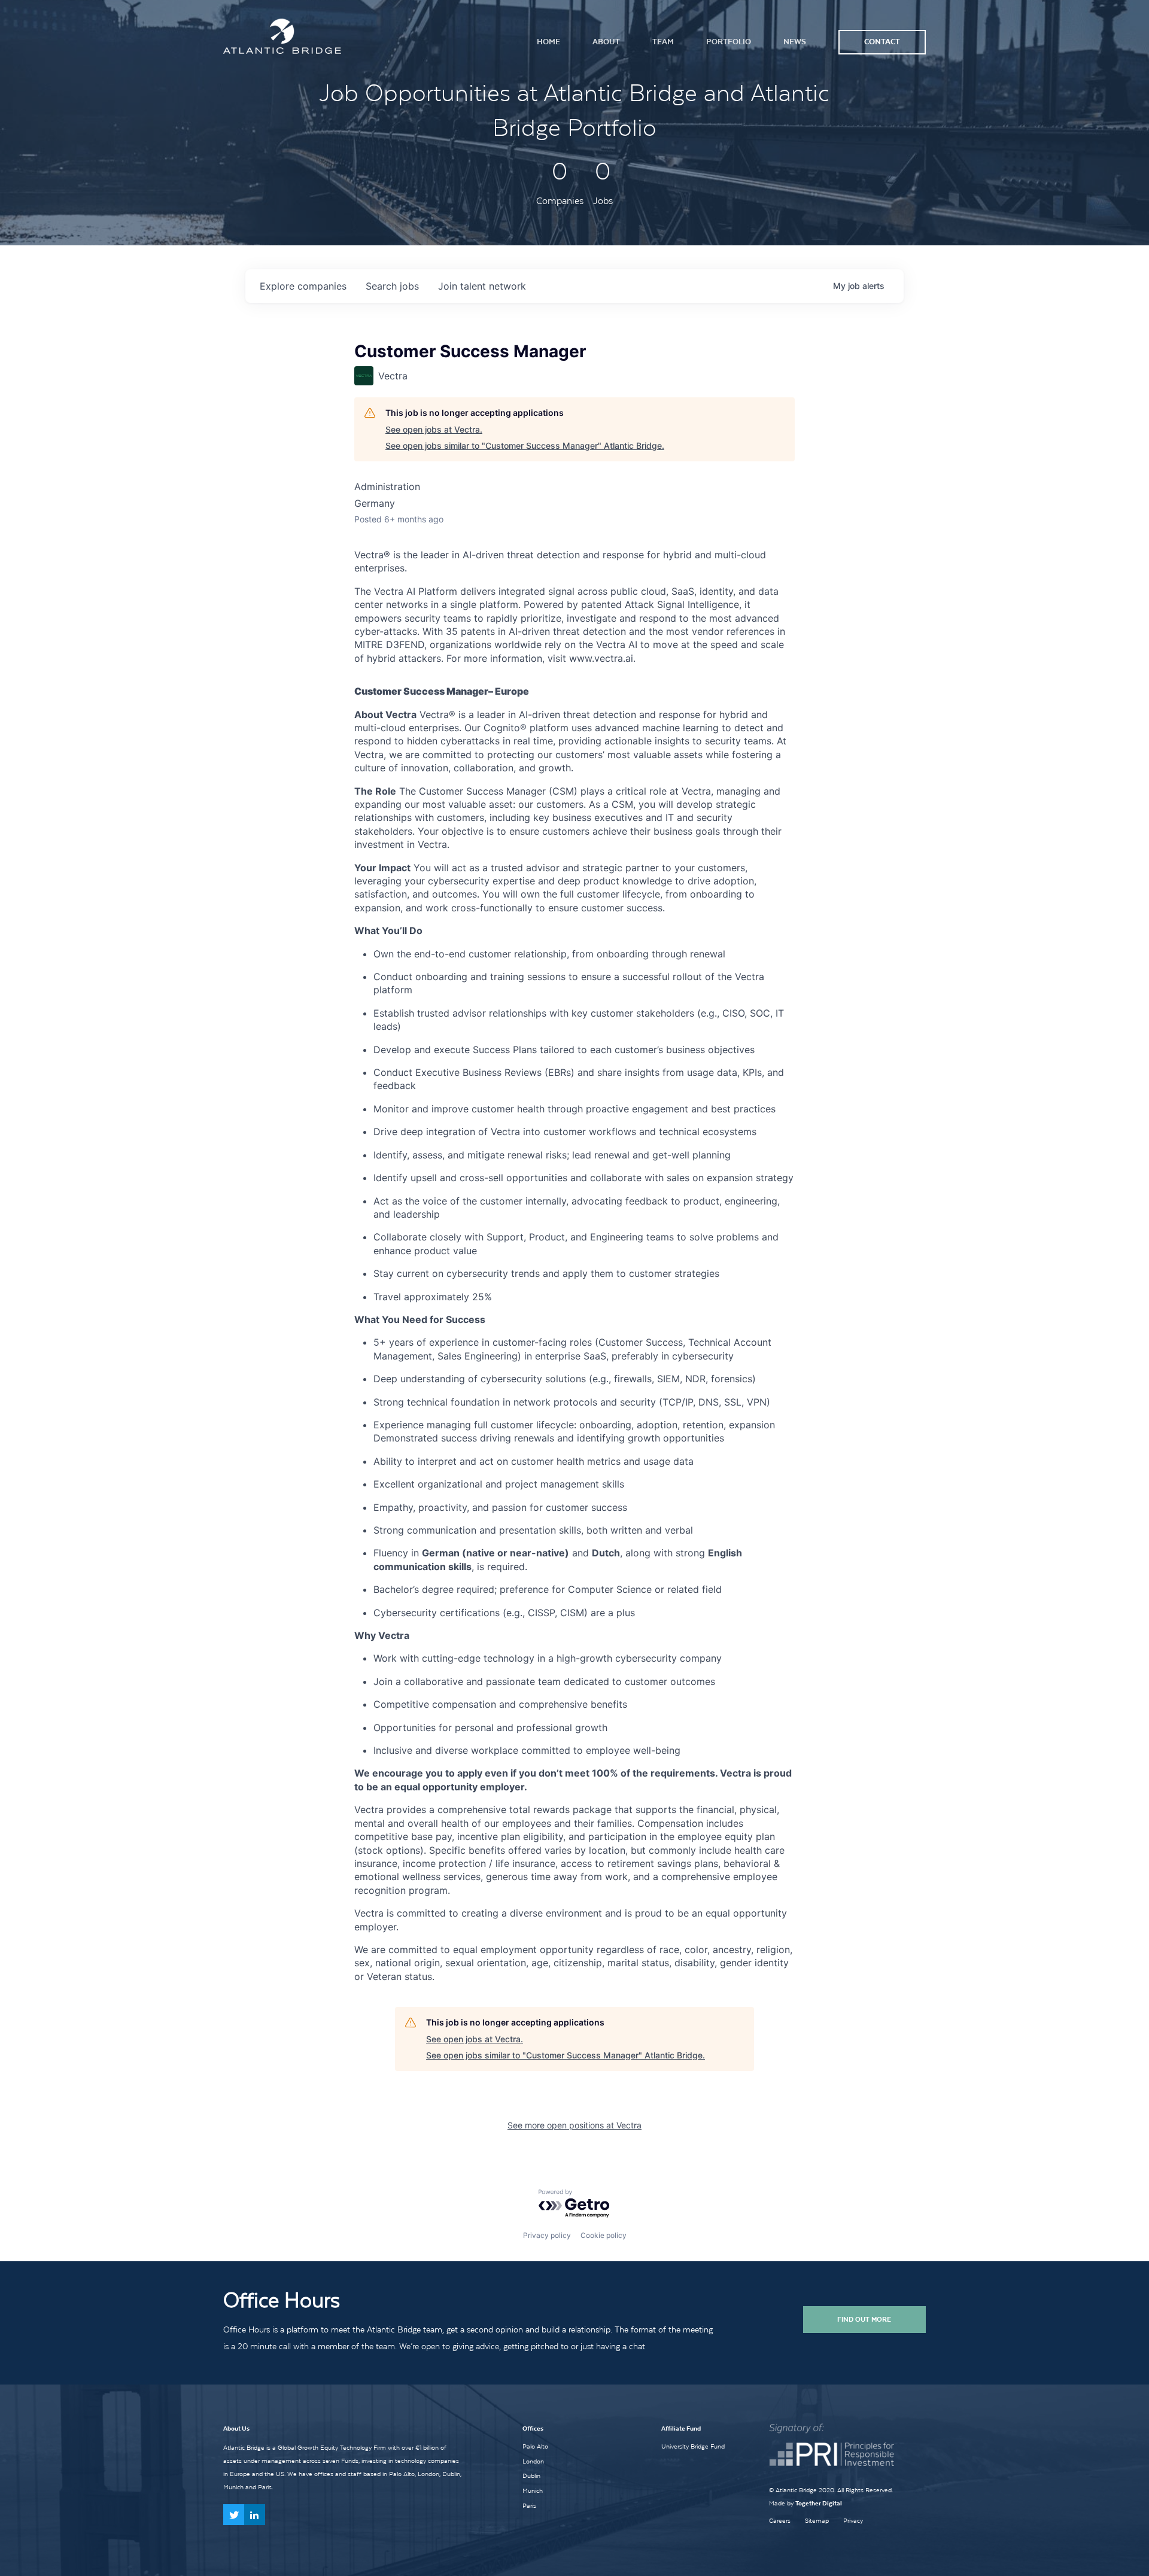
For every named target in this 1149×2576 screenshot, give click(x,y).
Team (663, 42)
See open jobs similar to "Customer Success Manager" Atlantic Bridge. (525, 445)
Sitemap (817, 2521)
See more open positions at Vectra (574, 2125)
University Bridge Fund (693, 2446)
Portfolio (729, 42)
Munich (533, 2490)
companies (303, 286)
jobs (392, 286)
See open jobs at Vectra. (434, 429)
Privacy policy (547, 2235)
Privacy (853, 2521)
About (606, 42)
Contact (882, 42)
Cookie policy (604, 2235)
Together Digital (819, 2503)
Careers (780, 2521)
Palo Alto (535, 2446)
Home (548, 42)
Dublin (531, 2475)
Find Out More (864, 2319)
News (795, 42)
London (533, 2461)
